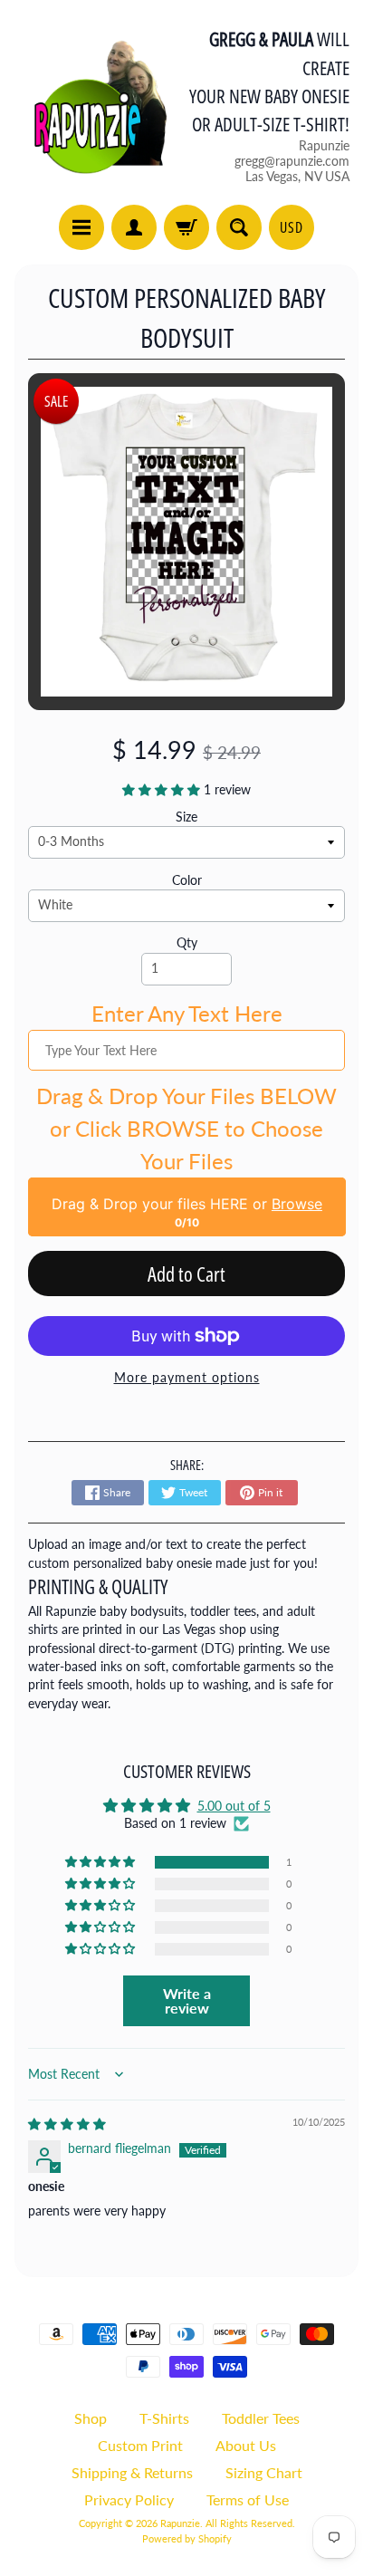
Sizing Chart (264, 2472)
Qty (187, 943)
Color (187, 880)
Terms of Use (248, 2499)
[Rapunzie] (91, 105)
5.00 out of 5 (234, 1806)
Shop (91, 2418)
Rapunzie (180, 2523)
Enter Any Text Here (187, 1013)
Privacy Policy (129, 2499)
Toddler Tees (261, 2418)
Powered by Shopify (187, 2538)
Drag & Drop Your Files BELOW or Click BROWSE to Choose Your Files (186, 1128)
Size (186, 817)
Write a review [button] (187, 2000)
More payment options (187, 1378)
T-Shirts (164, 2418)
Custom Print (140, 2445)
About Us (246, 2445)
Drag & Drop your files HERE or (187, 1204)
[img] (67, 2124)
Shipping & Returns (132, 2472)
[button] (163, 790)
